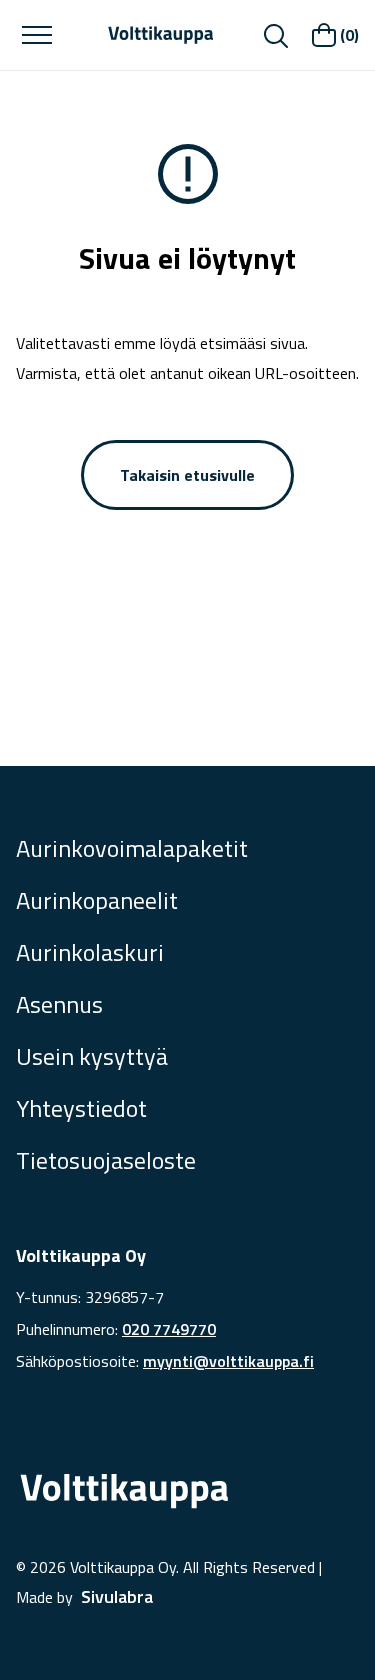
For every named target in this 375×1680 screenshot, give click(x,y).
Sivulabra (117, 1596)
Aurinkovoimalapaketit (132, 848)
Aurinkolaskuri (90, 952)
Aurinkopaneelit (97, 900)
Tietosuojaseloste (106, 1160)
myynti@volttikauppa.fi (228, 1361)
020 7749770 (169, 1329)
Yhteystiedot (81, 1108)
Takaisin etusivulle (187, 475)
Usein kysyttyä (92, 1056)
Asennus (59, 1004)
